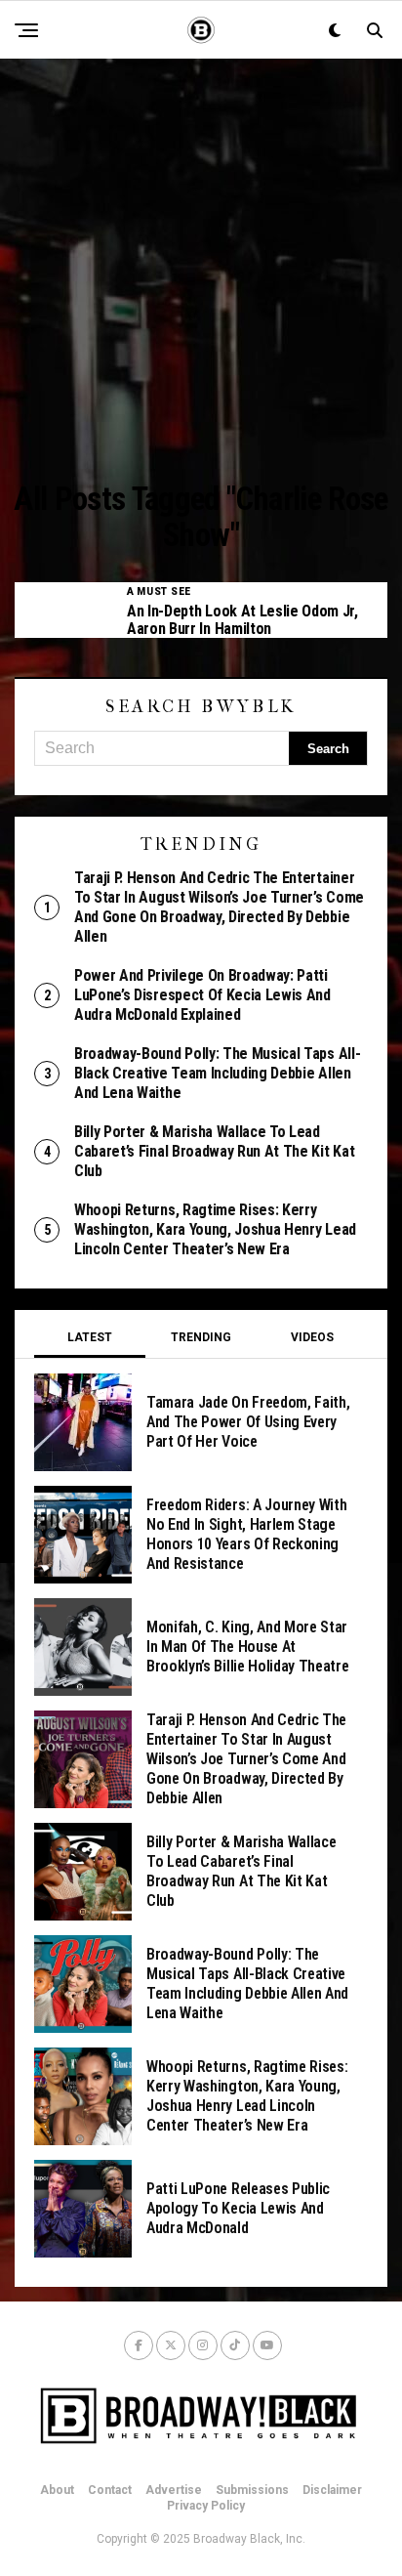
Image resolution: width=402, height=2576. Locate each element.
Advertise (174, 2490)
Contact (110, 2490)
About (57, 2490)
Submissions (252, 2490)
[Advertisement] (201, 270)
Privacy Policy (206, 2506)
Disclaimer (332, 2490)
